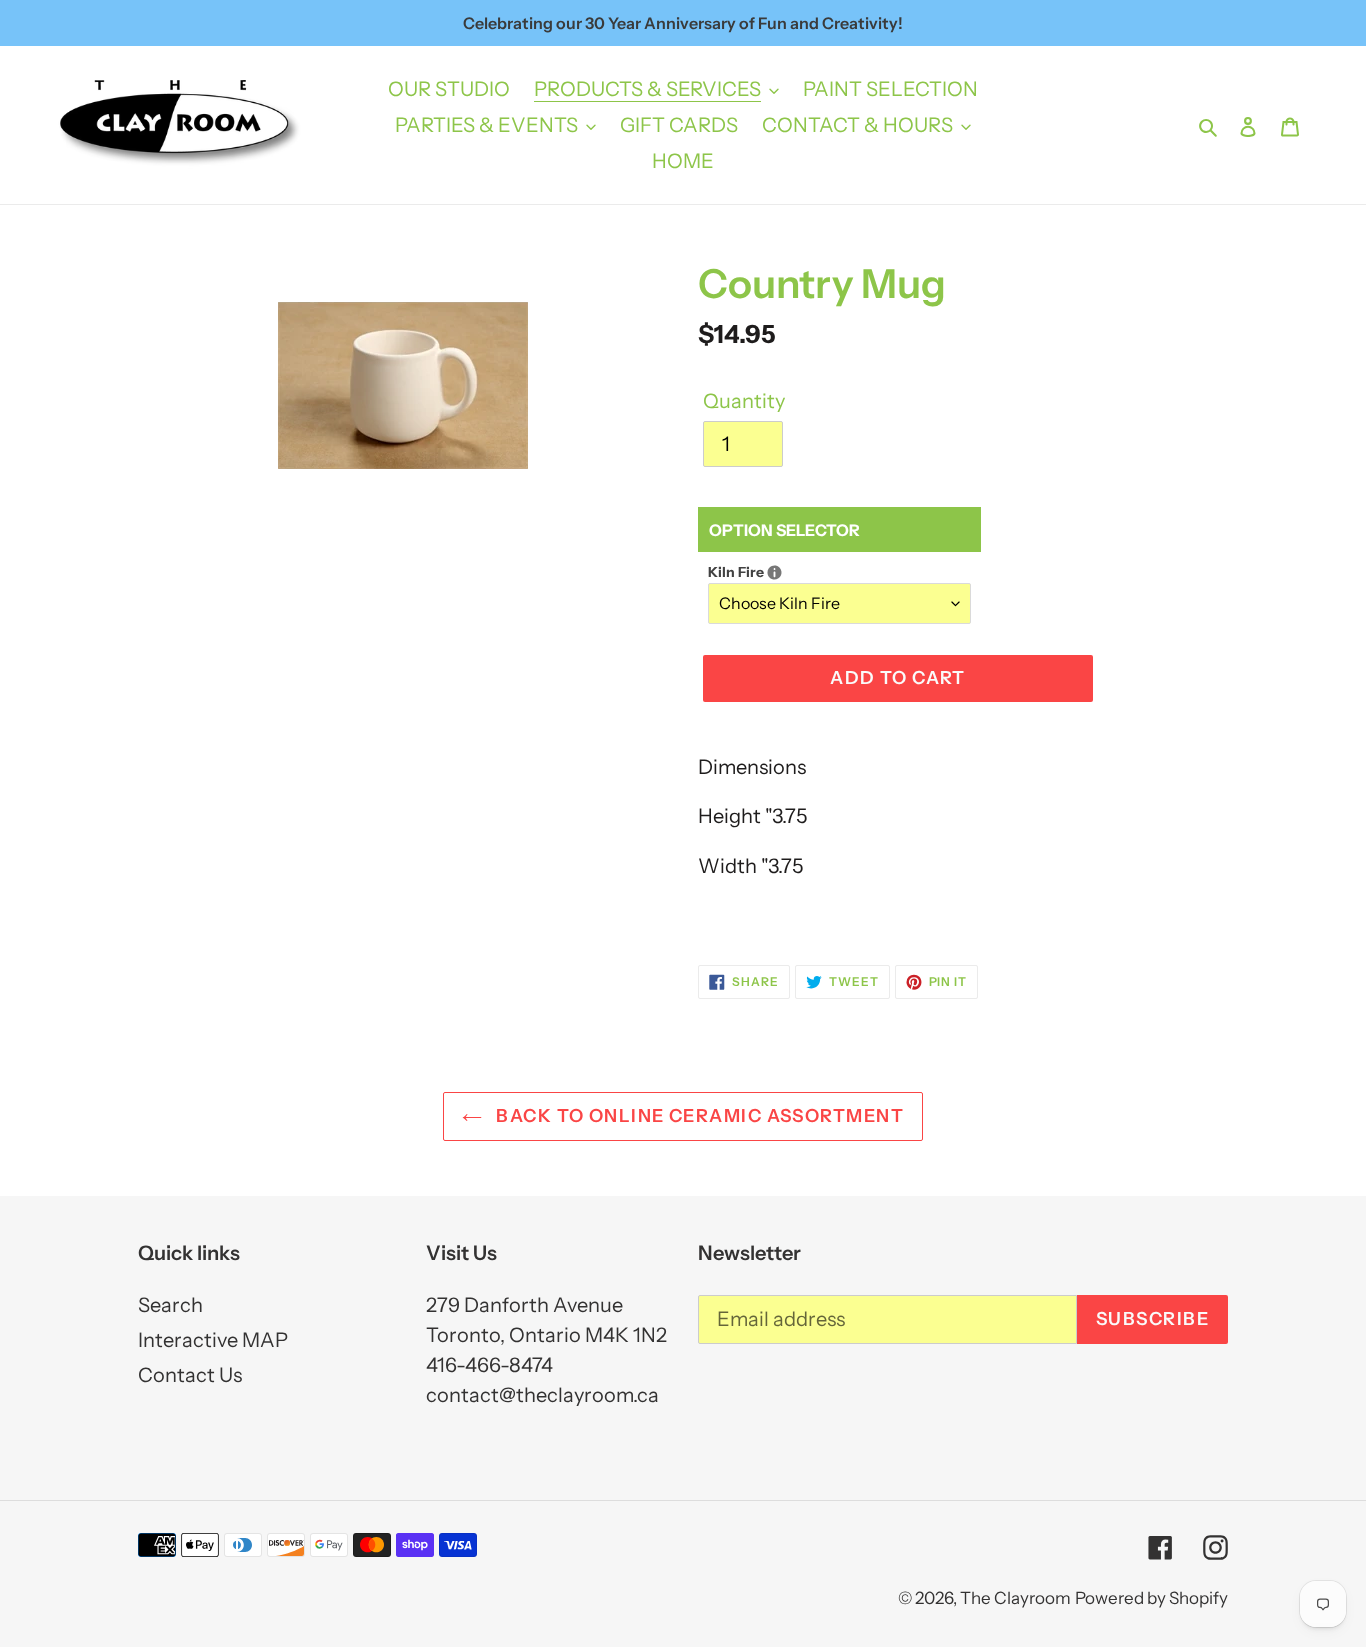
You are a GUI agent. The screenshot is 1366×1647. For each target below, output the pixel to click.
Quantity (744, 401)
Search (170, 1305)
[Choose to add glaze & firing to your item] (774, 572)
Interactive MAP (213, 1340)
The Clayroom (1015, 1598)
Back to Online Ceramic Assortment (698, 1116)
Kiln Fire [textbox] (773, 571)
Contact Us (190, 1375)
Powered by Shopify (1151, 1598)
